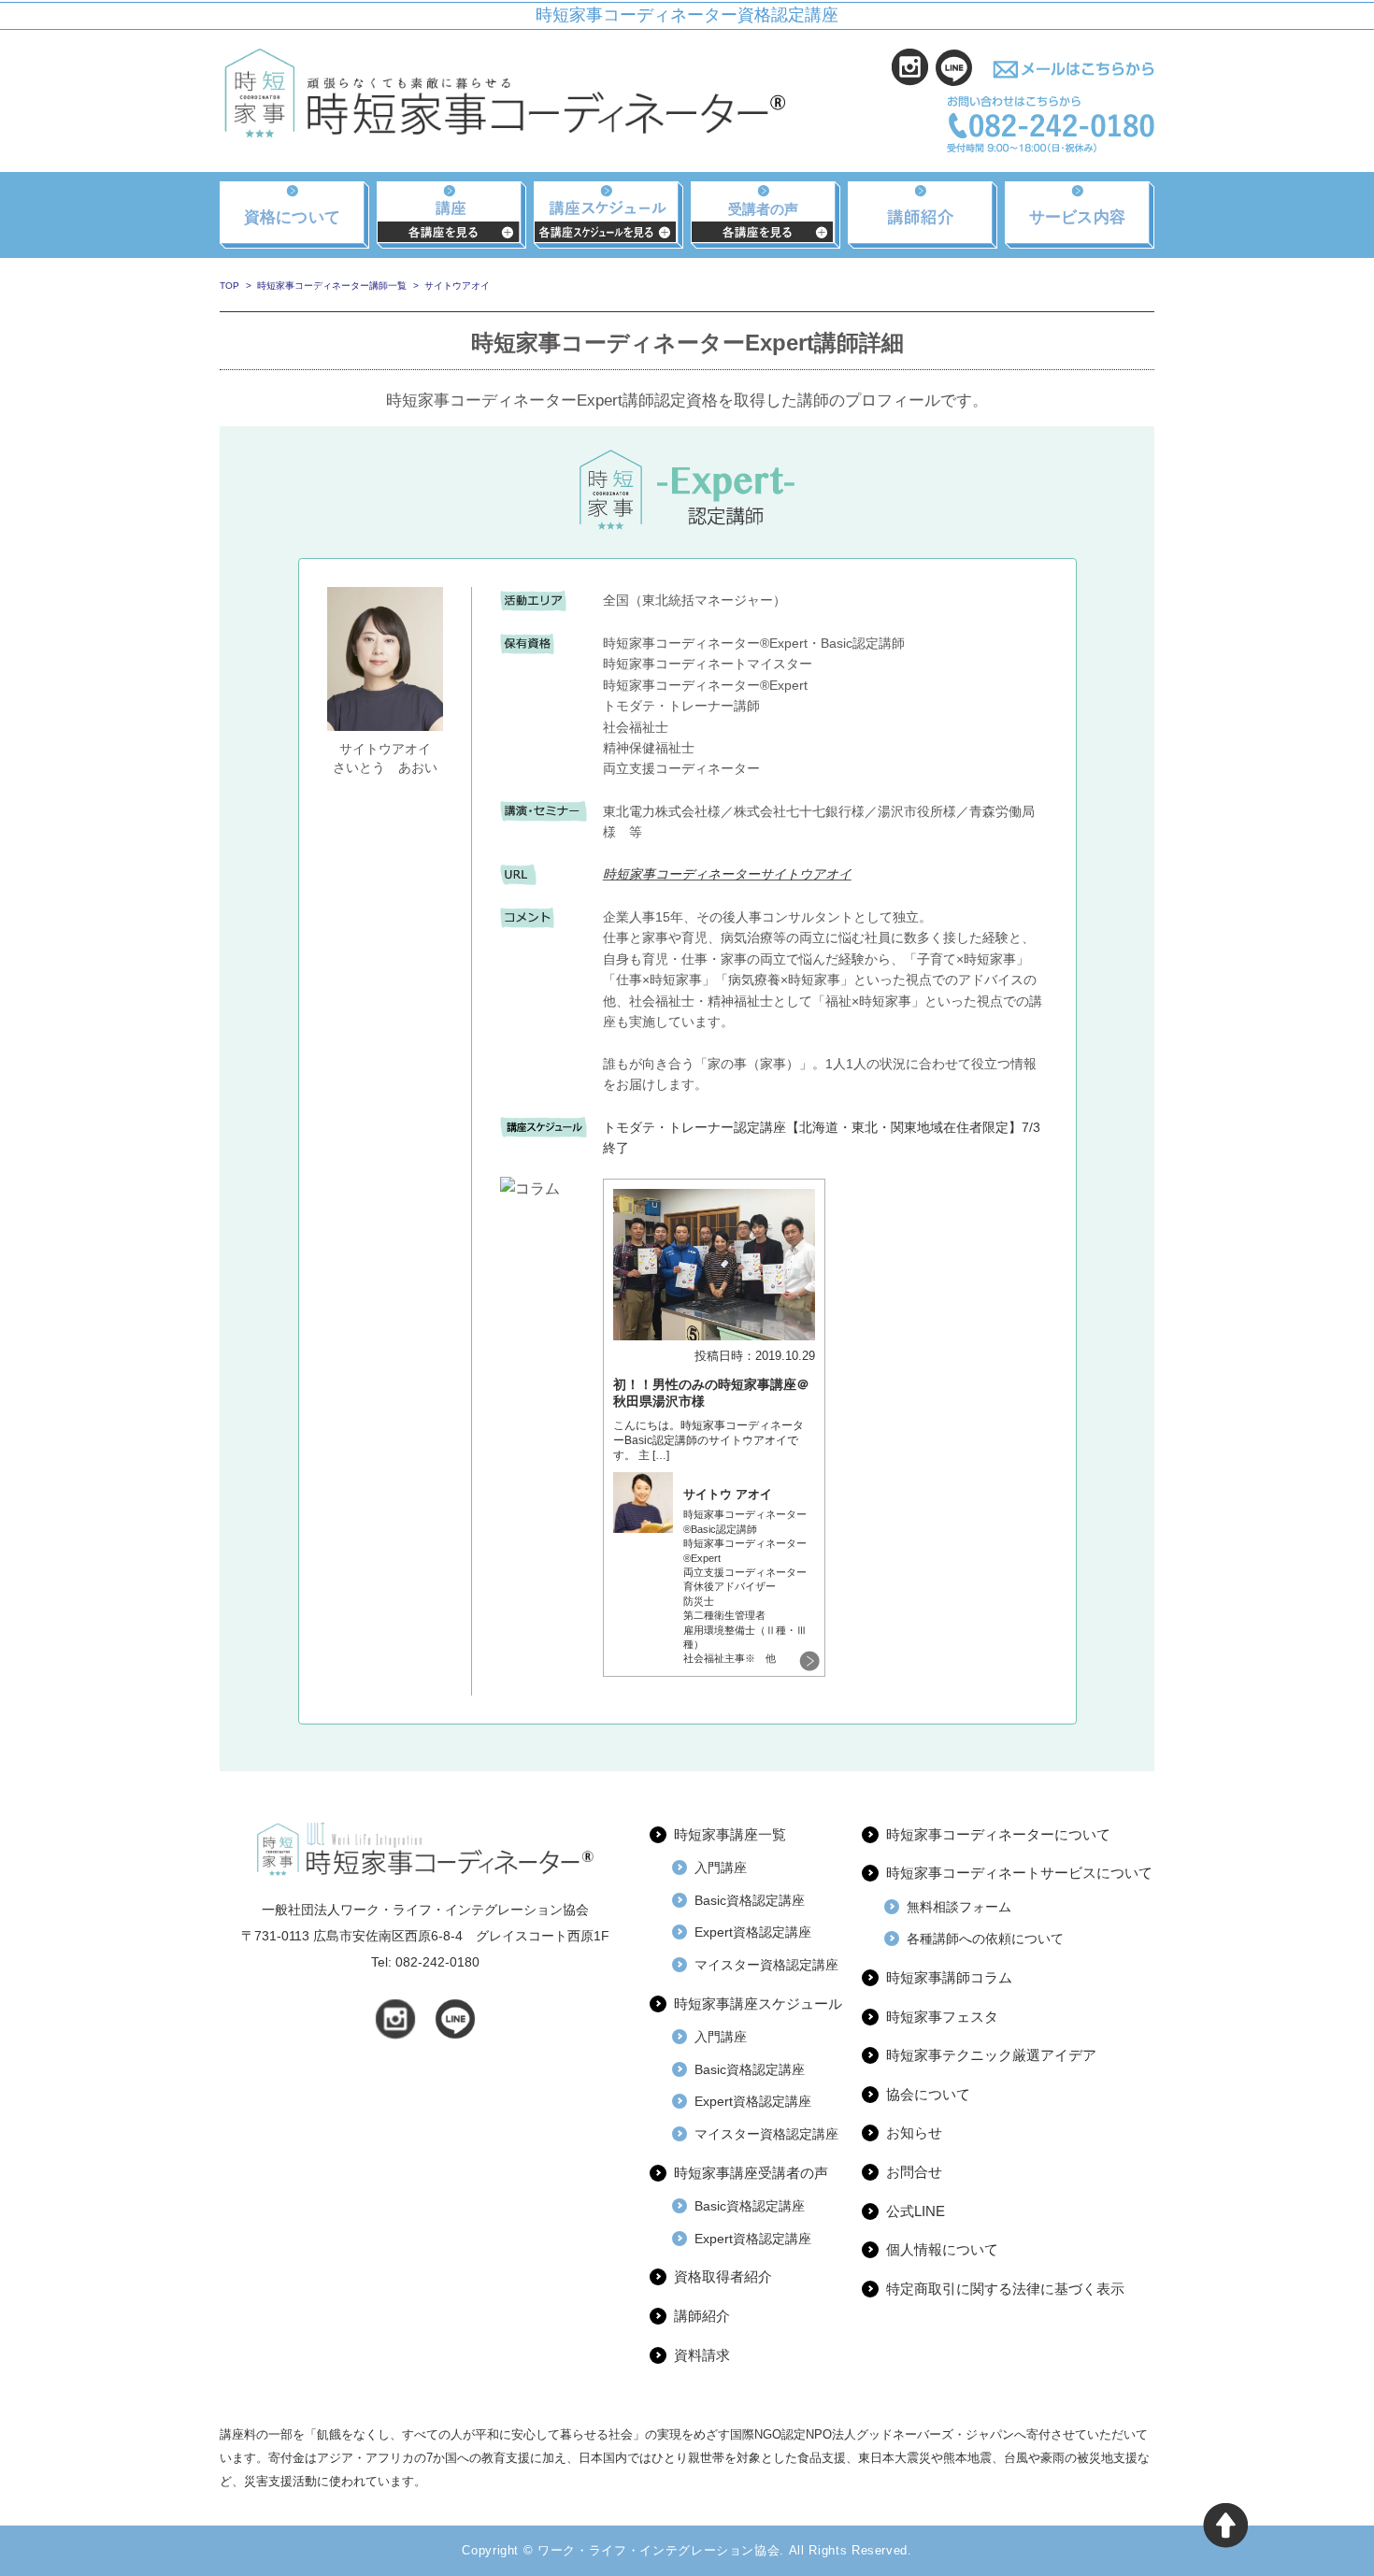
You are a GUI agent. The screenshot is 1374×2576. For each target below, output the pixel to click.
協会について (928, 2094)
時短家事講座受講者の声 (751, 2173)
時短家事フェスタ (942, 2017)
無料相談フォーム (959, 1907)
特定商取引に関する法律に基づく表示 (1005, 2289)
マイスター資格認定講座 (766, 1965)
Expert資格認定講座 (753, 1932)
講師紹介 (702, 2316)
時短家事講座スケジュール (758, 2004)
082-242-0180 (437, 1962)
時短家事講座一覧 (730, 1834)
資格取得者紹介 (723, 2276)
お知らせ (914, 2132)
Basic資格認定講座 (750, 1900)
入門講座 (721, 1868)
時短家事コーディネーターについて (998, 1834)
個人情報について (942, 2249)
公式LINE (916, 2211)
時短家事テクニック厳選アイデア (991, 2055)
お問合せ (914, 2172)
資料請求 (702, 2355)
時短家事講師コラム (949, 1977)
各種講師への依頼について (985, 1939)
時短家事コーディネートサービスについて (1019, 1873)
